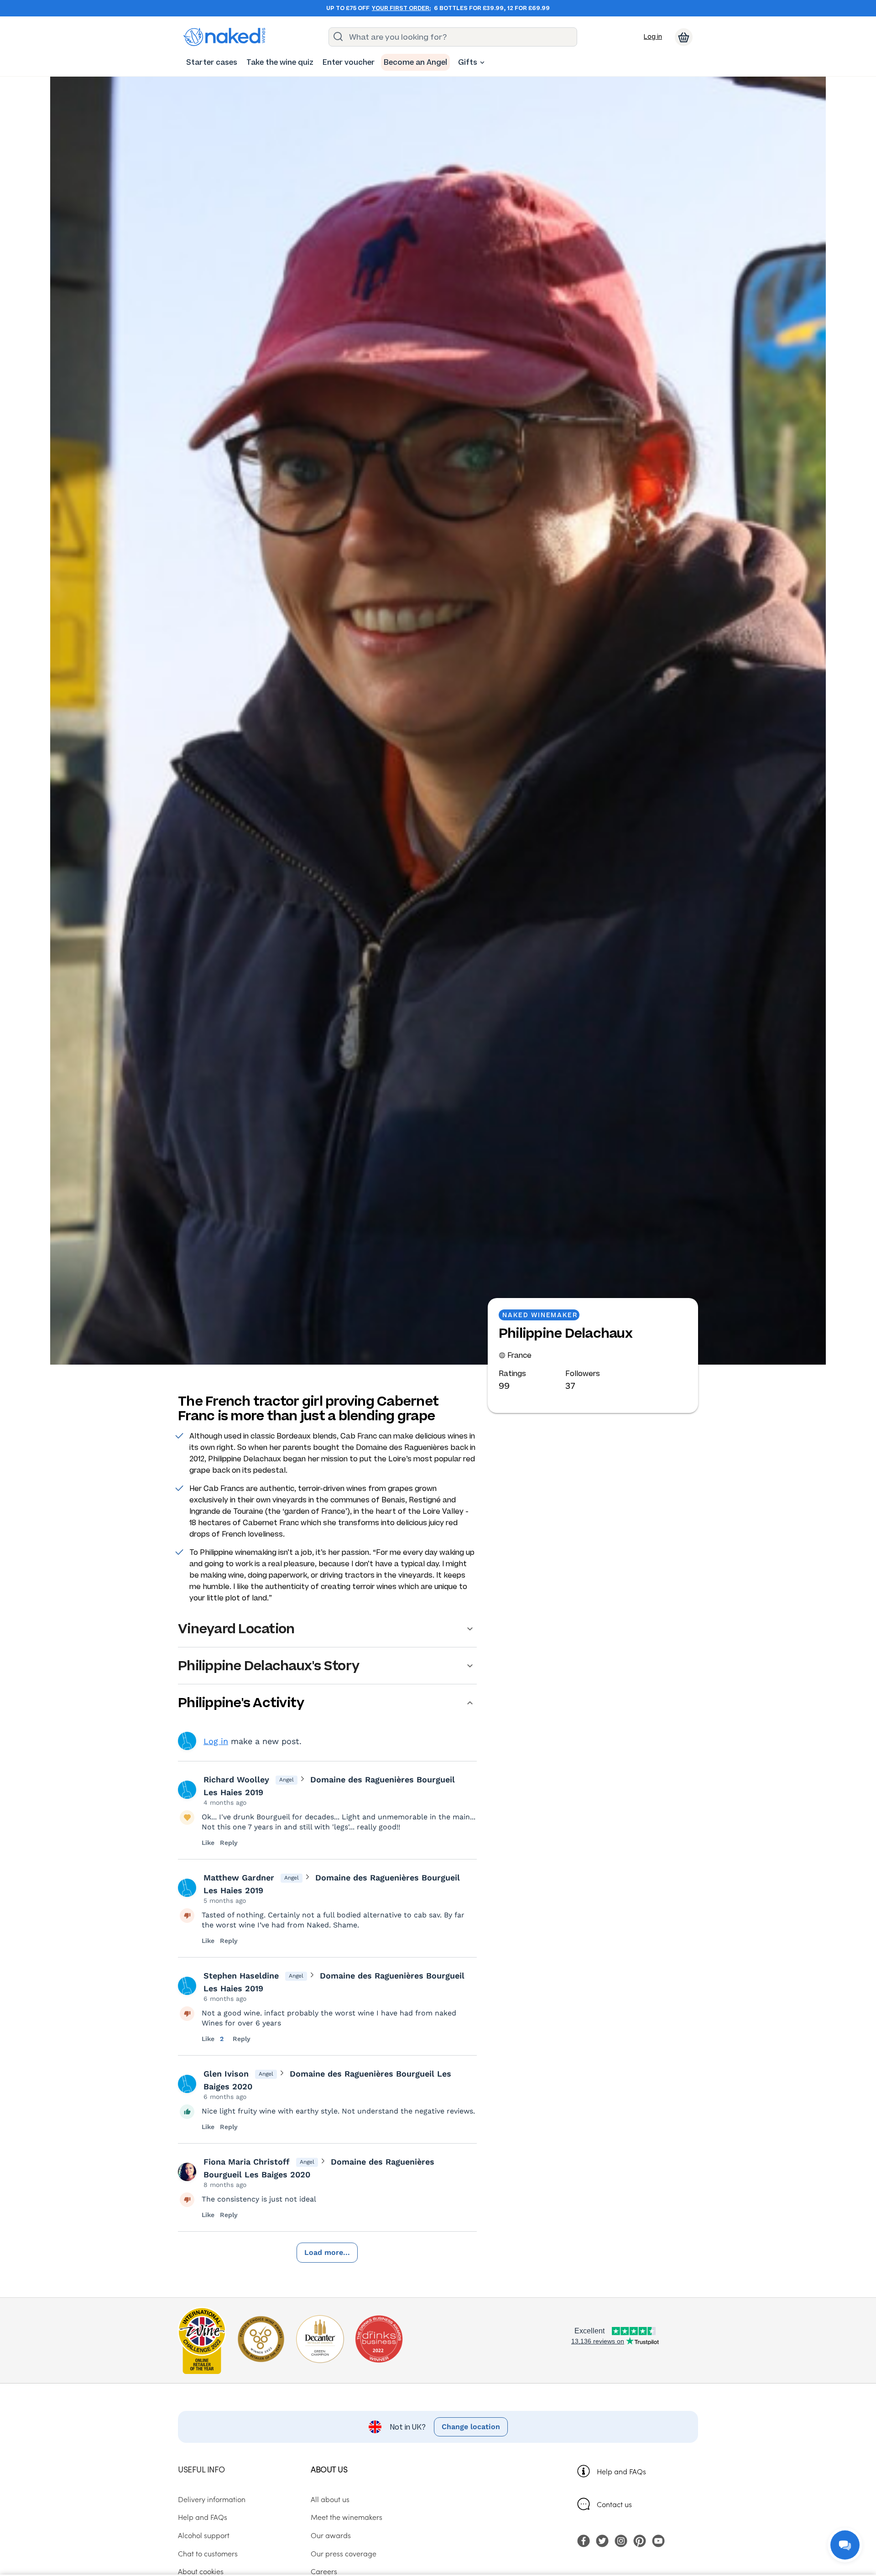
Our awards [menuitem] (331, 2535)
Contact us (614, 2504)
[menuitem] (212, 62)
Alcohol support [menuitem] (204, 2535)
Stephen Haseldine (241, 1976)
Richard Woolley (236, 1779)
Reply (229, 1843)
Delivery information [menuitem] (212, 2499)
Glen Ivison (226, 2074)
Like (208, 1843)
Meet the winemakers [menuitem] (347, 2517)
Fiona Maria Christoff (247, 2162)
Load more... (327, 2252)
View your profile (187, 1741)
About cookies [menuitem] (201, 2571)
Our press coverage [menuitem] (344, 2553)
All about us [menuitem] (330, 2499)
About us (329, 2469)
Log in (653, 37)
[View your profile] (187, 1790)
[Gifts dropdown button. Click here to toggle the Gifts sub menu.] (482, 62)
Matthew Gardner (239, 1877)
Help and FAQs (621, 2471)
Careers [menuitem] (324, 2571)
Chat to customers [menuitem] (208, 2553)
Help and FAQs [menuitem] (203, 2517)
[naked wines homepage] (224, 37)
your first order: (401, 8)
